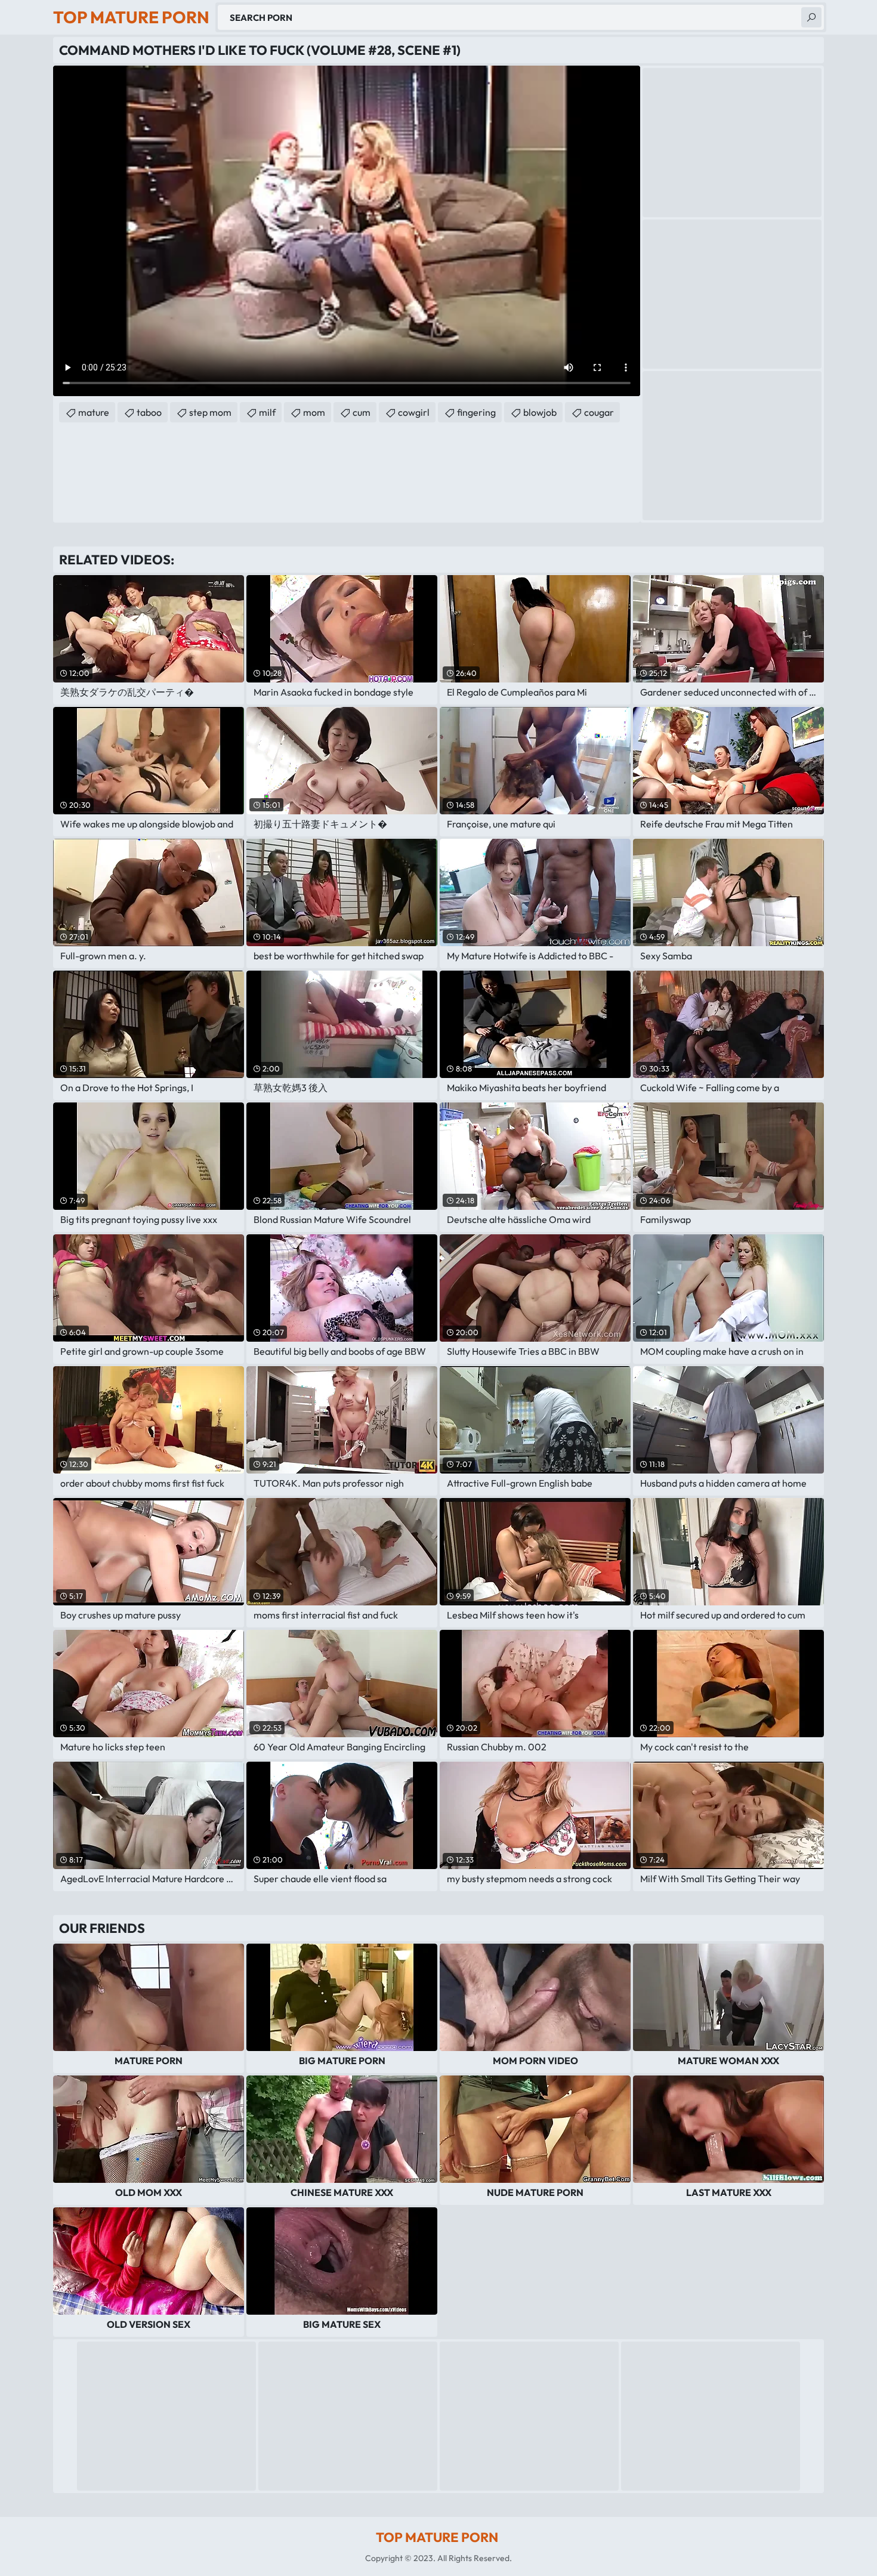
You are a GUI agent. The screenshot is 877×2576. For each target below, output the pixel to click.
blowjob (540, 412)
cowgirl (414, 412)
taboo (149, 412)
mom (314, 412)
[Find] (811, 17)
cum (362, 412)
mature (94, 412)
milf (267, 412)
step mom (210, 412)
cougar (599, 412)
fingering (476, 412)
